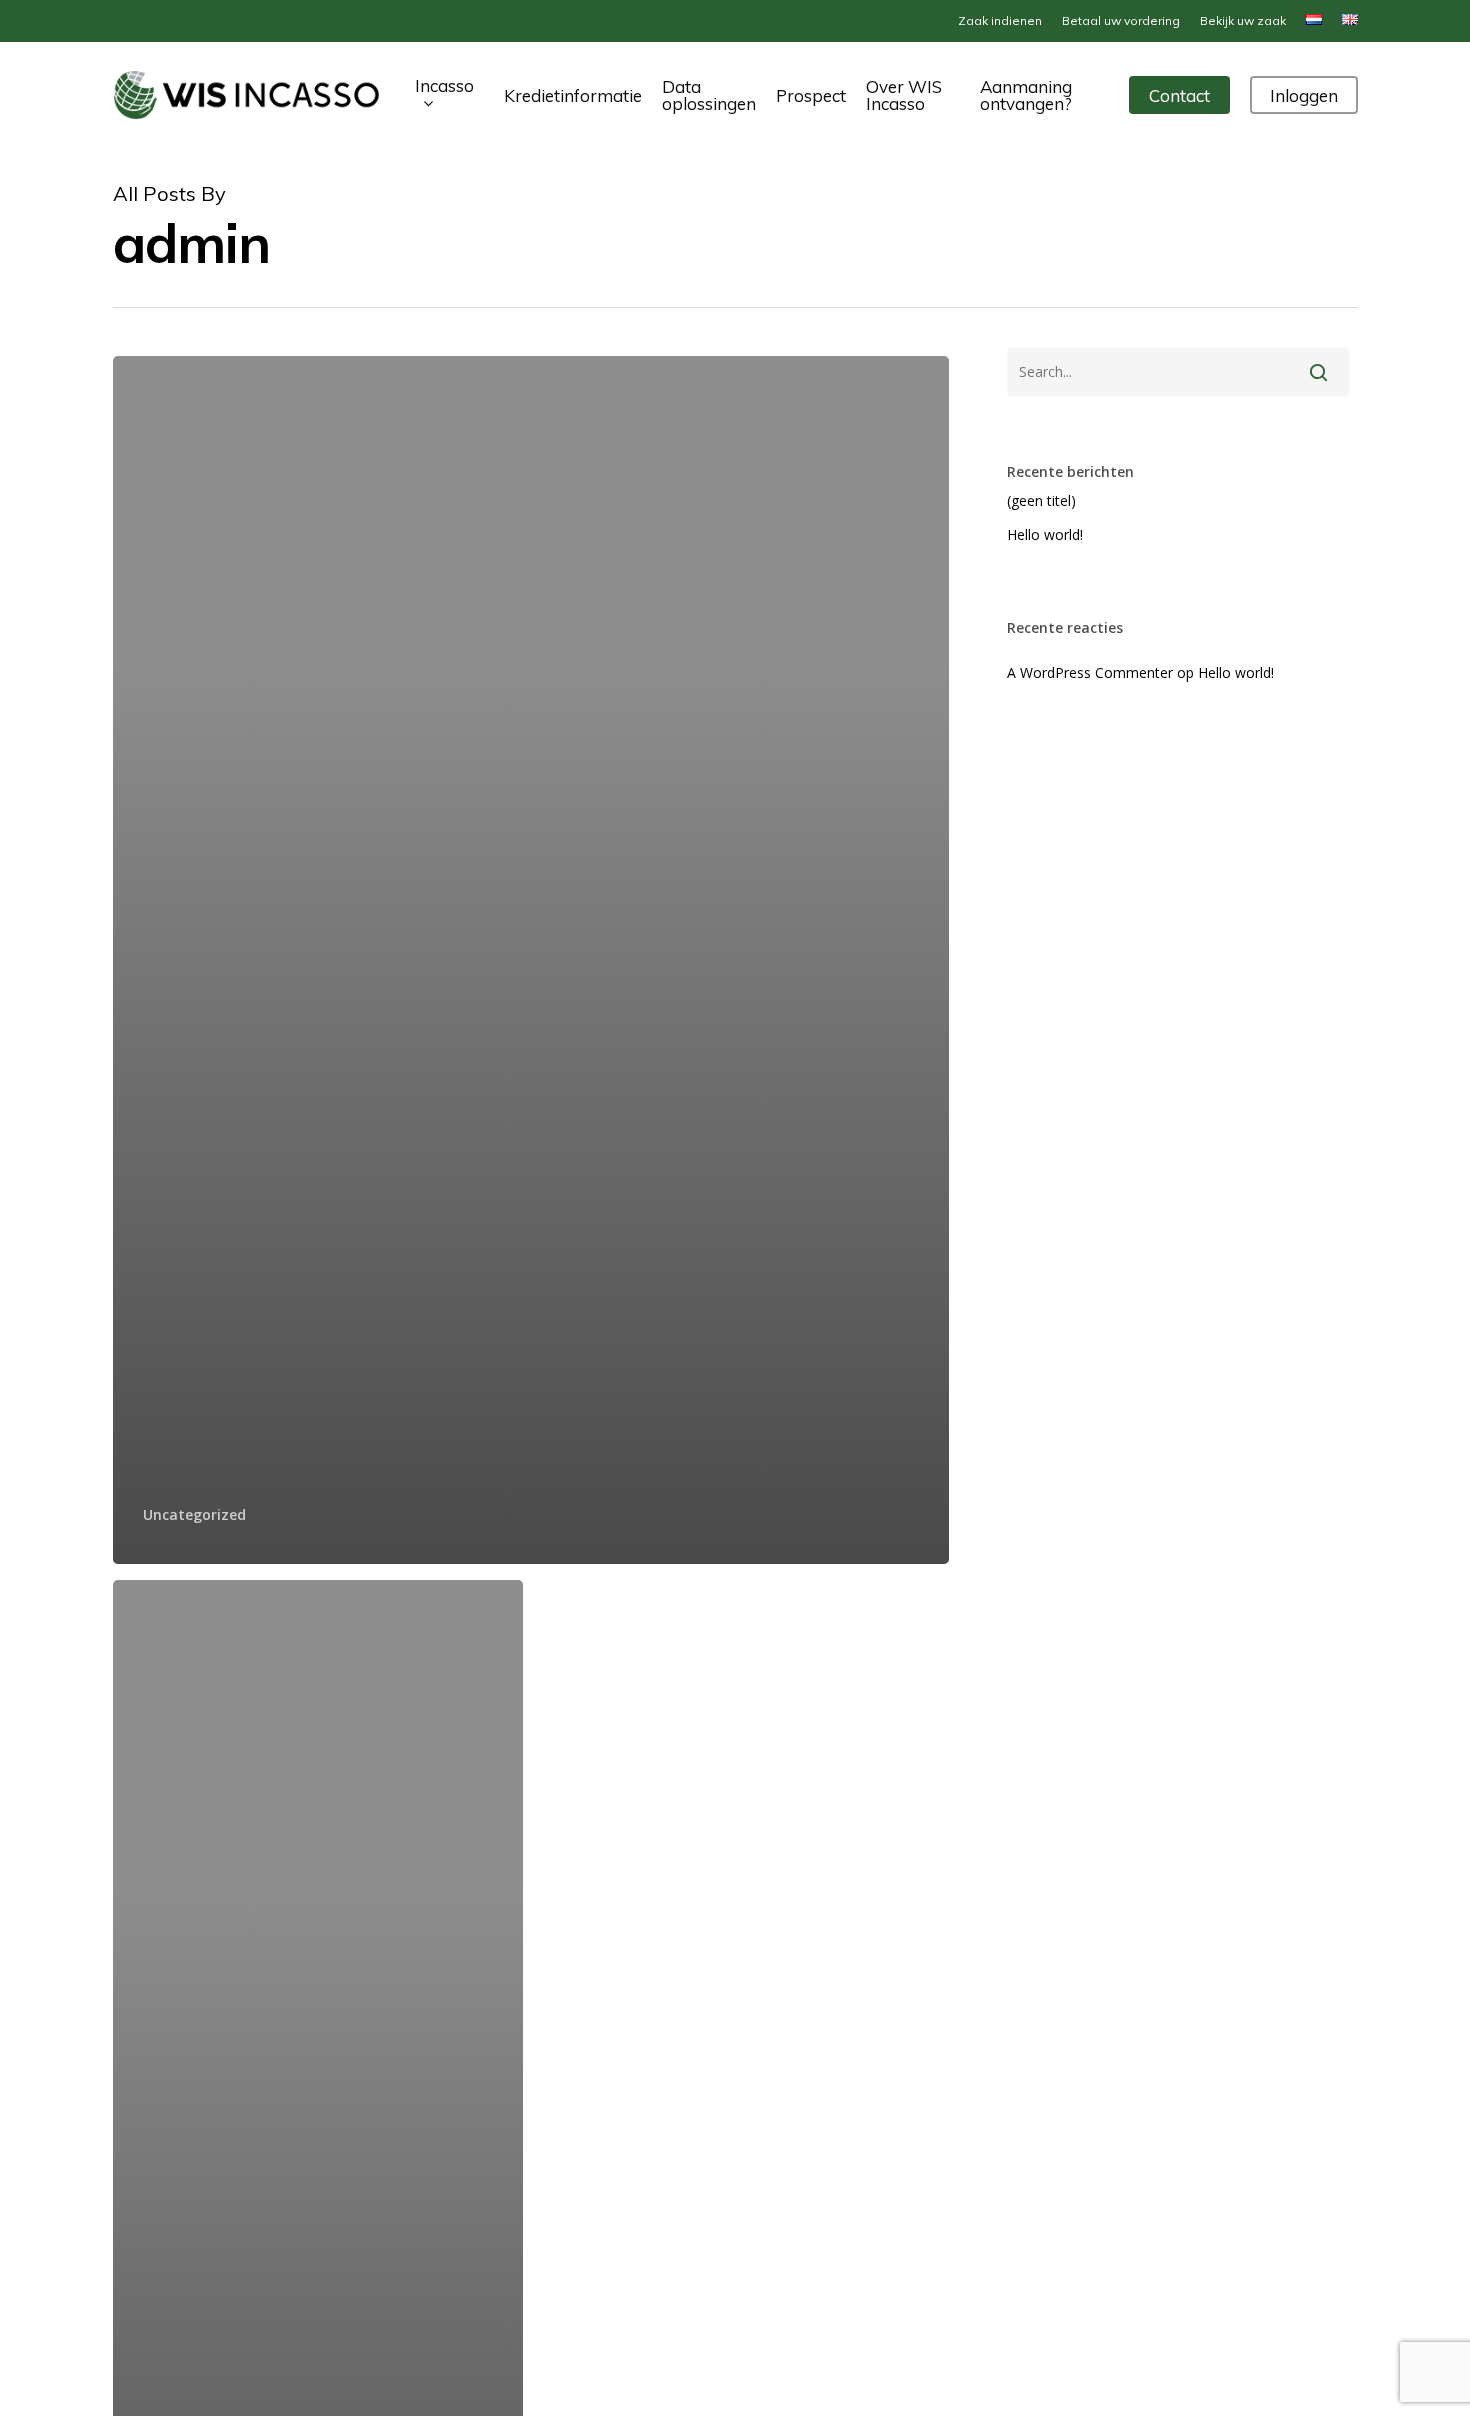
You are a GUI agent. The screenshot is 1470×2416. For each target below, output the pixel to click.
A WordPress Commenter (1090, 672)
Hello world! (1045, 534)
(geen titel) (1041, 500)
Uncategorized (194, 1514)
